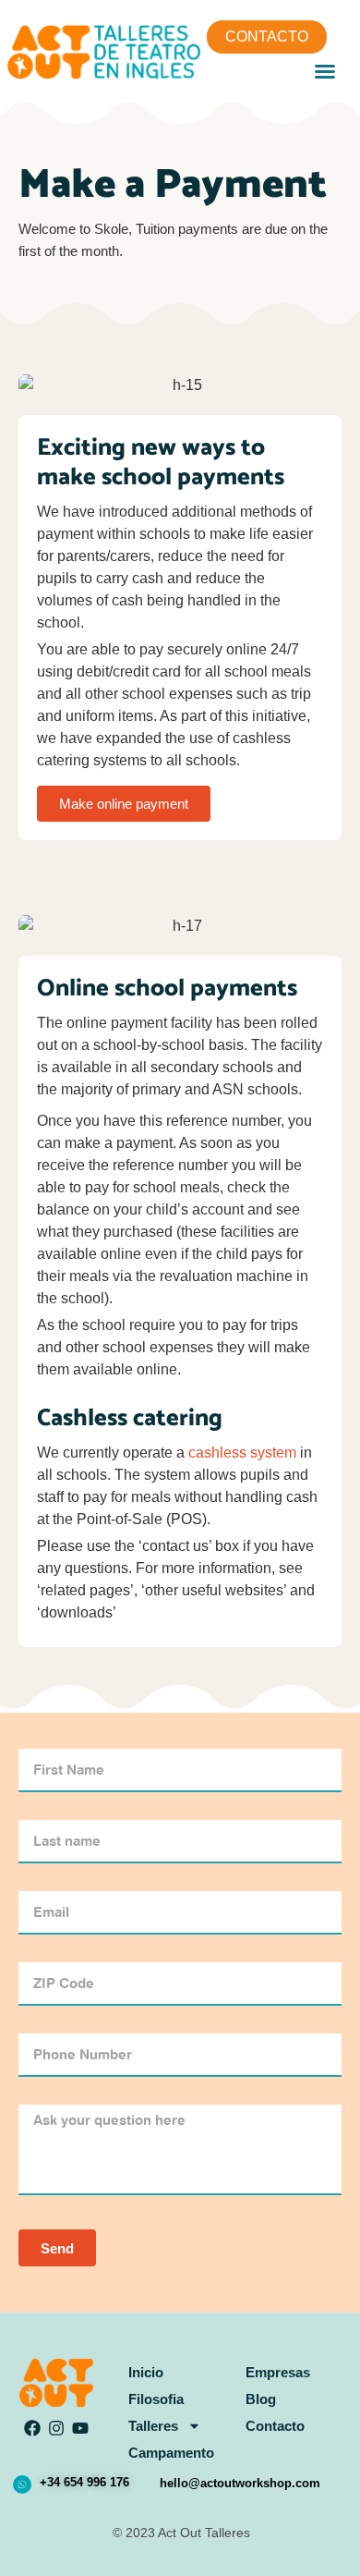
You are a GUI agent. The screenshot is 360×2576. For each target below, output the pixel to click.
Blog (261, 2399)
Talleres (153, 2426)
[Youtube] (81, 2429)
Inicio (146, 2372)
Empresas (278, 2372)
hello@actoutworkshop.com (240, 2483)
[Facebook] (33, 2429)
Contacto (275, 2426)
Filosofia (156, 2399)
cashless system (242, 1453)
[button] (325, 71)
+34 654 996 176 (84, 2482)
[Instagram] (57, 2429)
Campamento (171, 2453)
